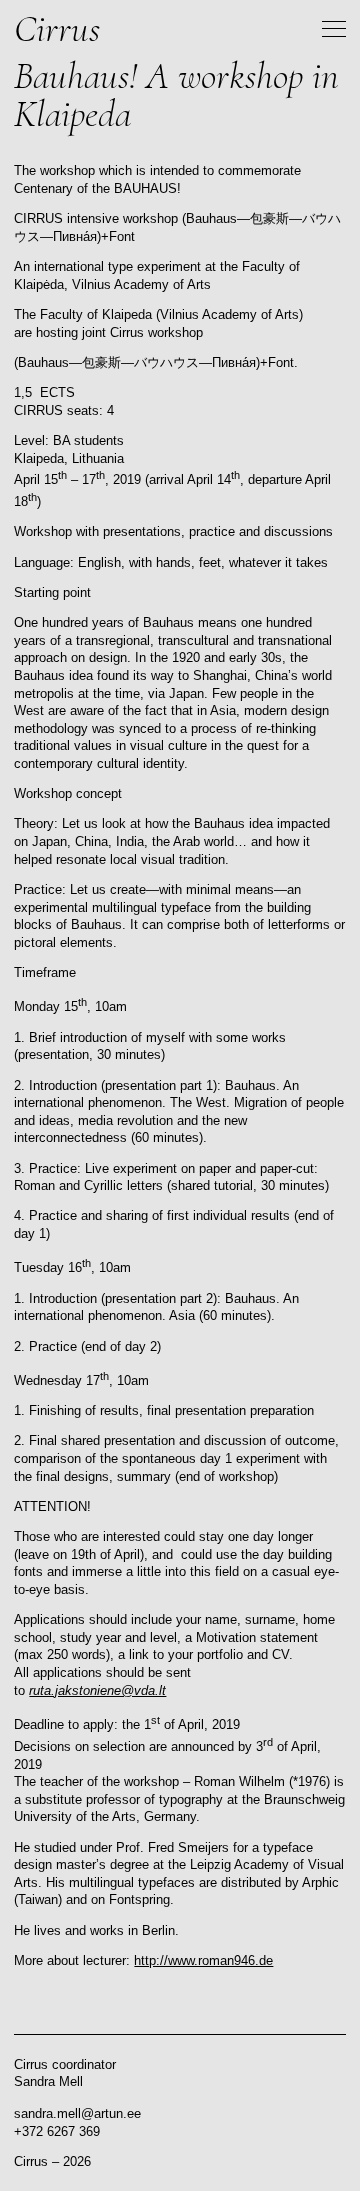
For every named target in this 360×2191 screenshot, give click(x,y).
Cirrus (57, 29)
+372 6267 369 (57, 2132)
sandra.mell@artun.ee (77, 2114)
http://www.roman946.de (203, 1961)
